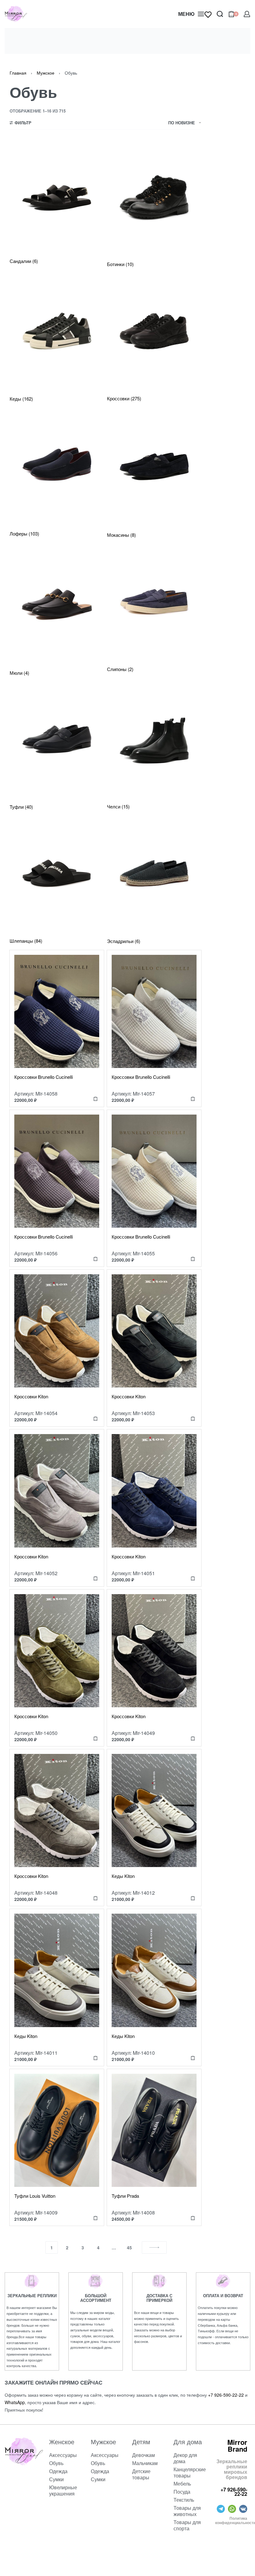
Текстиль (184, 2500)
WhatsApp (15, 2402)
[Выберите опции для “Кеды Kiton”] (193, 1898)
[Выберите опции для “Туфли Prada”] (193, 2218)
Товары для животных (187, 2511)
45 (129, 2247)
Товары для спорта (187, 2525)
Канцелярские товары (190, 2472)
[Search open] (220, 14)
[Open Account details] (247, 14)
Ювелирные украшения (63, 2490)
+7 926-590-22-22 (226, 2395)
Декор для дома (185, 2458)
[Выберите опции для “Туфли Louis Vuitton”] (95, 2218)
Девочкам (144, 2455)
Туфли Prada (125, 2196)
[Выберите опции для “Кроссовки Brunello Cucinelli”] (95, 1099)
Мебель (182, 2484)
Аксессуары (63, 2455)
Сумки (56, 2479)
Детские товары (141, 2474)
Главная (18, 73)
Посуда (182, 2492)
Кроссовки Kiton (31, 1396)
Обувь (56, 2463)
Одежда (58, 2471)
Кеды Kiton (123, 1876)
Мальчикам (145, 2463)
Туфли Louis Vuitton (35, 2196)
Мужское (46, 73)
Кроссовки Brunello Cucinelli (44, 1077)
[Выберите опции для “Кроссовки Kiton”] (95, 1418)
